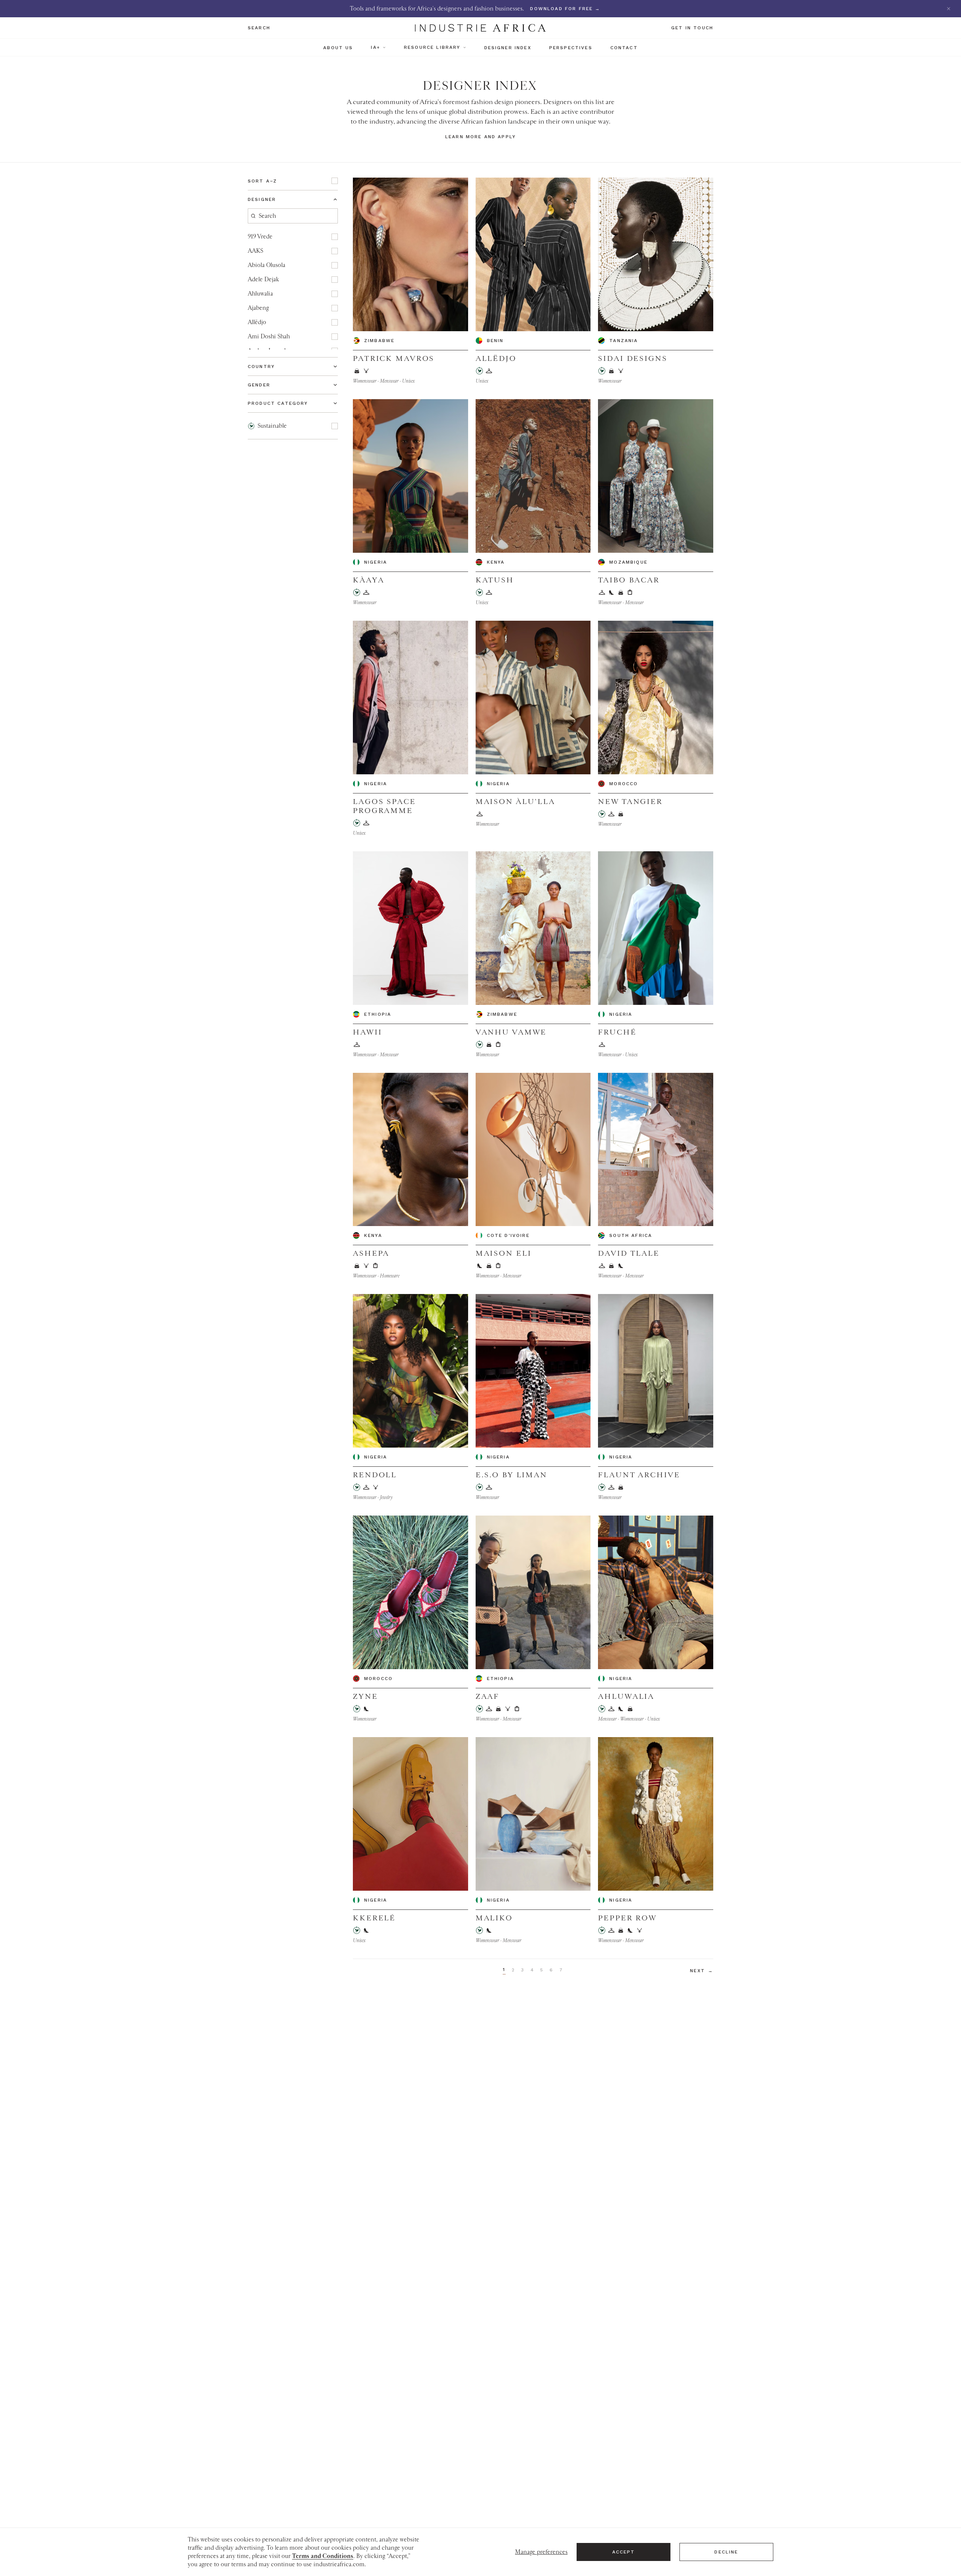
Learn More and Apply (480, 137)
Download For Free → (565, 9)
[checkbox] (335, 181)
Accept (624, 2552)
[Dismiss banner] (949, 9)
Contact (624, 48)
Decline (726, 2552)
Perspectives (571, 48)
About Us (338, 48)
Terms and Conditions (323, 2556)
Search (259, 28)
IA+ (375, 47)
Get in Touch (692, 28)
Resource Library (432, 47)
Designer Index (508, 48)
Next (702, 1971)
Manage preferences (541, 2552)
